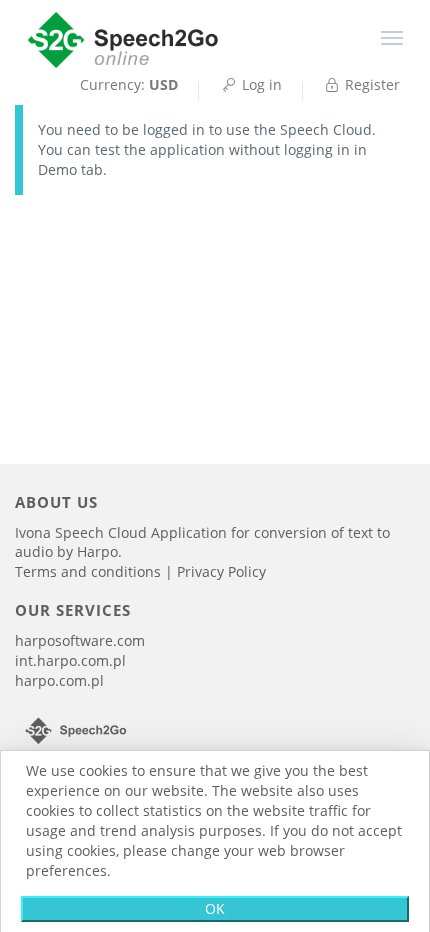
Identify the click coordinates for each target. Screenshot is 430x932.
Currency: (129, 84)
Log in (260, 84)
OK (215, 908)
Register (370, 84)
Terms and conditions (90, 571)
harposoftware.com (80, 640)
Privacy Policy (221, 571)
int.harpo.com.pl (70, 660)
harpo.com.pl (59, 680)
